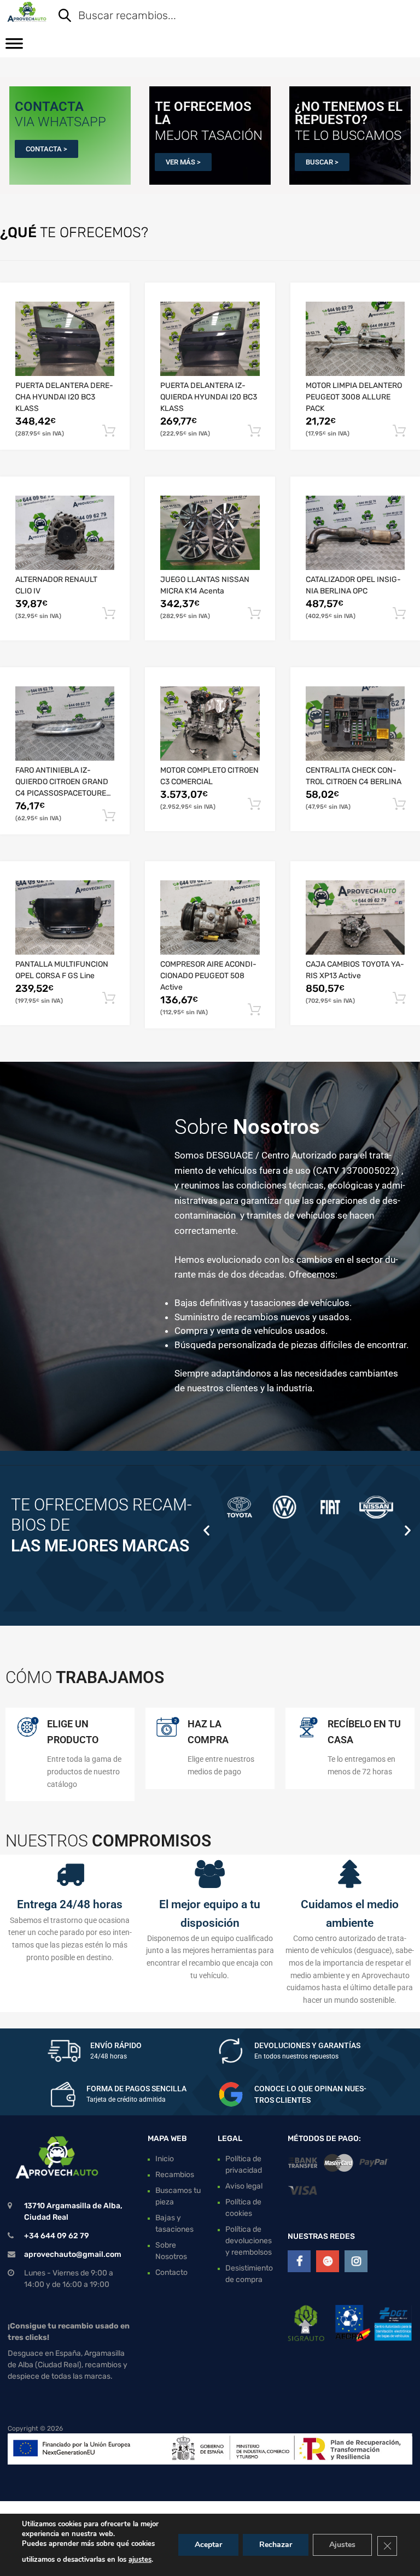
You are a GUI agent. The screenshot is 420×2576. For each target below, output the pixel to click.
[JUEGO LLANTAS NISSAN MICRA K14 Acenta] (210, 533)
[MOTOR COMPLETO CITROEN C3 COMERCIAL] (210, 724)
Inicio (165, 2158)
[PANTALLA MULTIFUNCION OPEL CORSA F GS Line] (65, 918)
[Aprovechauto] (27, 12)
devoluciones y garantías (307, 2045)
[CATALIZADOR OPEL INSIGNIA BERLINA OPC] (355, 533)
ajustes (140, 2560)
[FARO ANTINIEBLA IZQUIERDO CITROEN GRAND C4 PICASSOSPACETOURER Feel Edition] (65, 724)
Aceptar (208, 2545)
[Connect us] (299, 2261)
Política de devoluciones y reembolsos (249, 2240)
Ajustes (342, 2545)
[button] (206, 1530)
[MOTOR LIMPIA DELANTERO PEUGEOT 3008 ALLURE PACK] (355, 339)
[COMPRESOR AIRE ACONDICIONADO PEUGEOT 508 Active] (210, 918)
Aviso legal (244, 2186)
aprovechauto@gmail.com (73, 2254)
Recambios (175, 2174)
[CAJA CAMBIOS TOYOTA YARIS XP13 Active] (355, 918)
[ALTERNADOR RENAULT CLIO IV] (65, 533)
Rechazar (276, 2545)
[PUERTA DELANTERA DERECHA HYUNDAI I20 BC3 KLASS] (65, 339)
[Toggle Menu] (14, 47)
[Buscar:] (228, 16)
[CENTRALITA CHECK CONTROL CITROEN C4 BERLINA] (355, 724)
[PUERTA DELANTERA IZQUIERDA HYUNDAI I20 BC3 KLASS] (210, 339)
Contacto (171, 2272)
